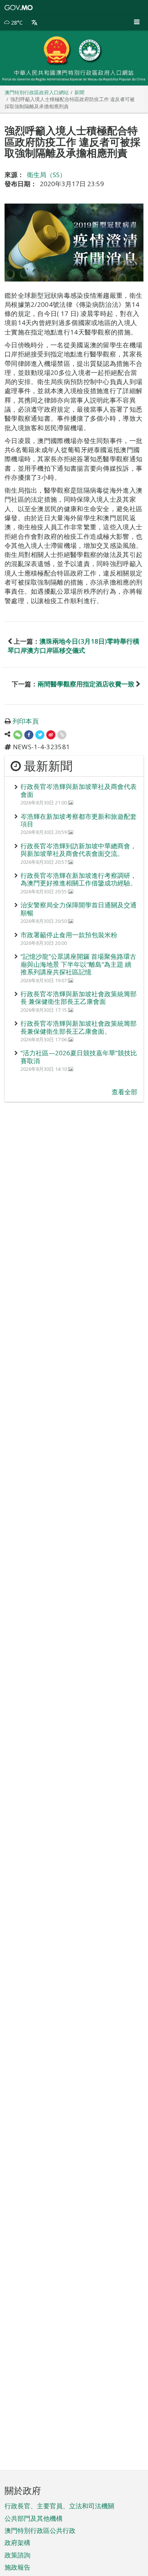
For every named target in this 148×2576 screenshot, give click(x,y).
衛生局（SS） (46, 175)
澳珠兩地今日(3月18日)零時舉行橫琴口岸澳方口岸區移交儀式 (73, 646)
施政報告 (17, 2567)
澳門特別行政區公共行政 (40, 2530)
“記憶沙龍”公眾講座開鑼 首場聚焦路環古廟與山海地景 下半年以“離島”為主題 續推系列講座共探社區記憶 (78, 964)
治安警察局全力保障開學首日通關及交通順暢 (79, 909)
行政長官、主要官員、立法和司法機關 (59, 2506)
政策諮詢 (17, 2555)
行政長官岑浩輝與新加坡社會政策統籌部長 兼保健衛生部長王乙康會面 (79, 998)
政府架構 (17, 2543)
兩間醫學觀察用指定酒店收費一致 (86, 684)
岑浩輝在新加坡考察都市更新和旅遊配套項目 (79, 820)
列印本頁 (26, 721)
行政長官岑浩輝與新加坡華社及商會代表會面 (79, 790)
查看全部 (124, 1092)
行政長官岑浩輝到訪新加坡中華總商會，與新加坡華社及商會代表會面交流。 (79, 850)
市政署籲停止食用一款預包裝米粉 (69, 935)
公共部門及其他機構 (34, 2518)
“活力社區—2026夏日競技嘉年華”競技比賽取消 (79, 1057)
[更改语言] (34, 23)
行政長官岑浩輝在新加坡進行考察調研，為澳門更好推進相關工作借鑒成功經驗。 (79, 879)
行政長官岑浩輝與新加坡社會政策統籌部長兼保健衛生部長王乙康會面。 (79, 1027)
